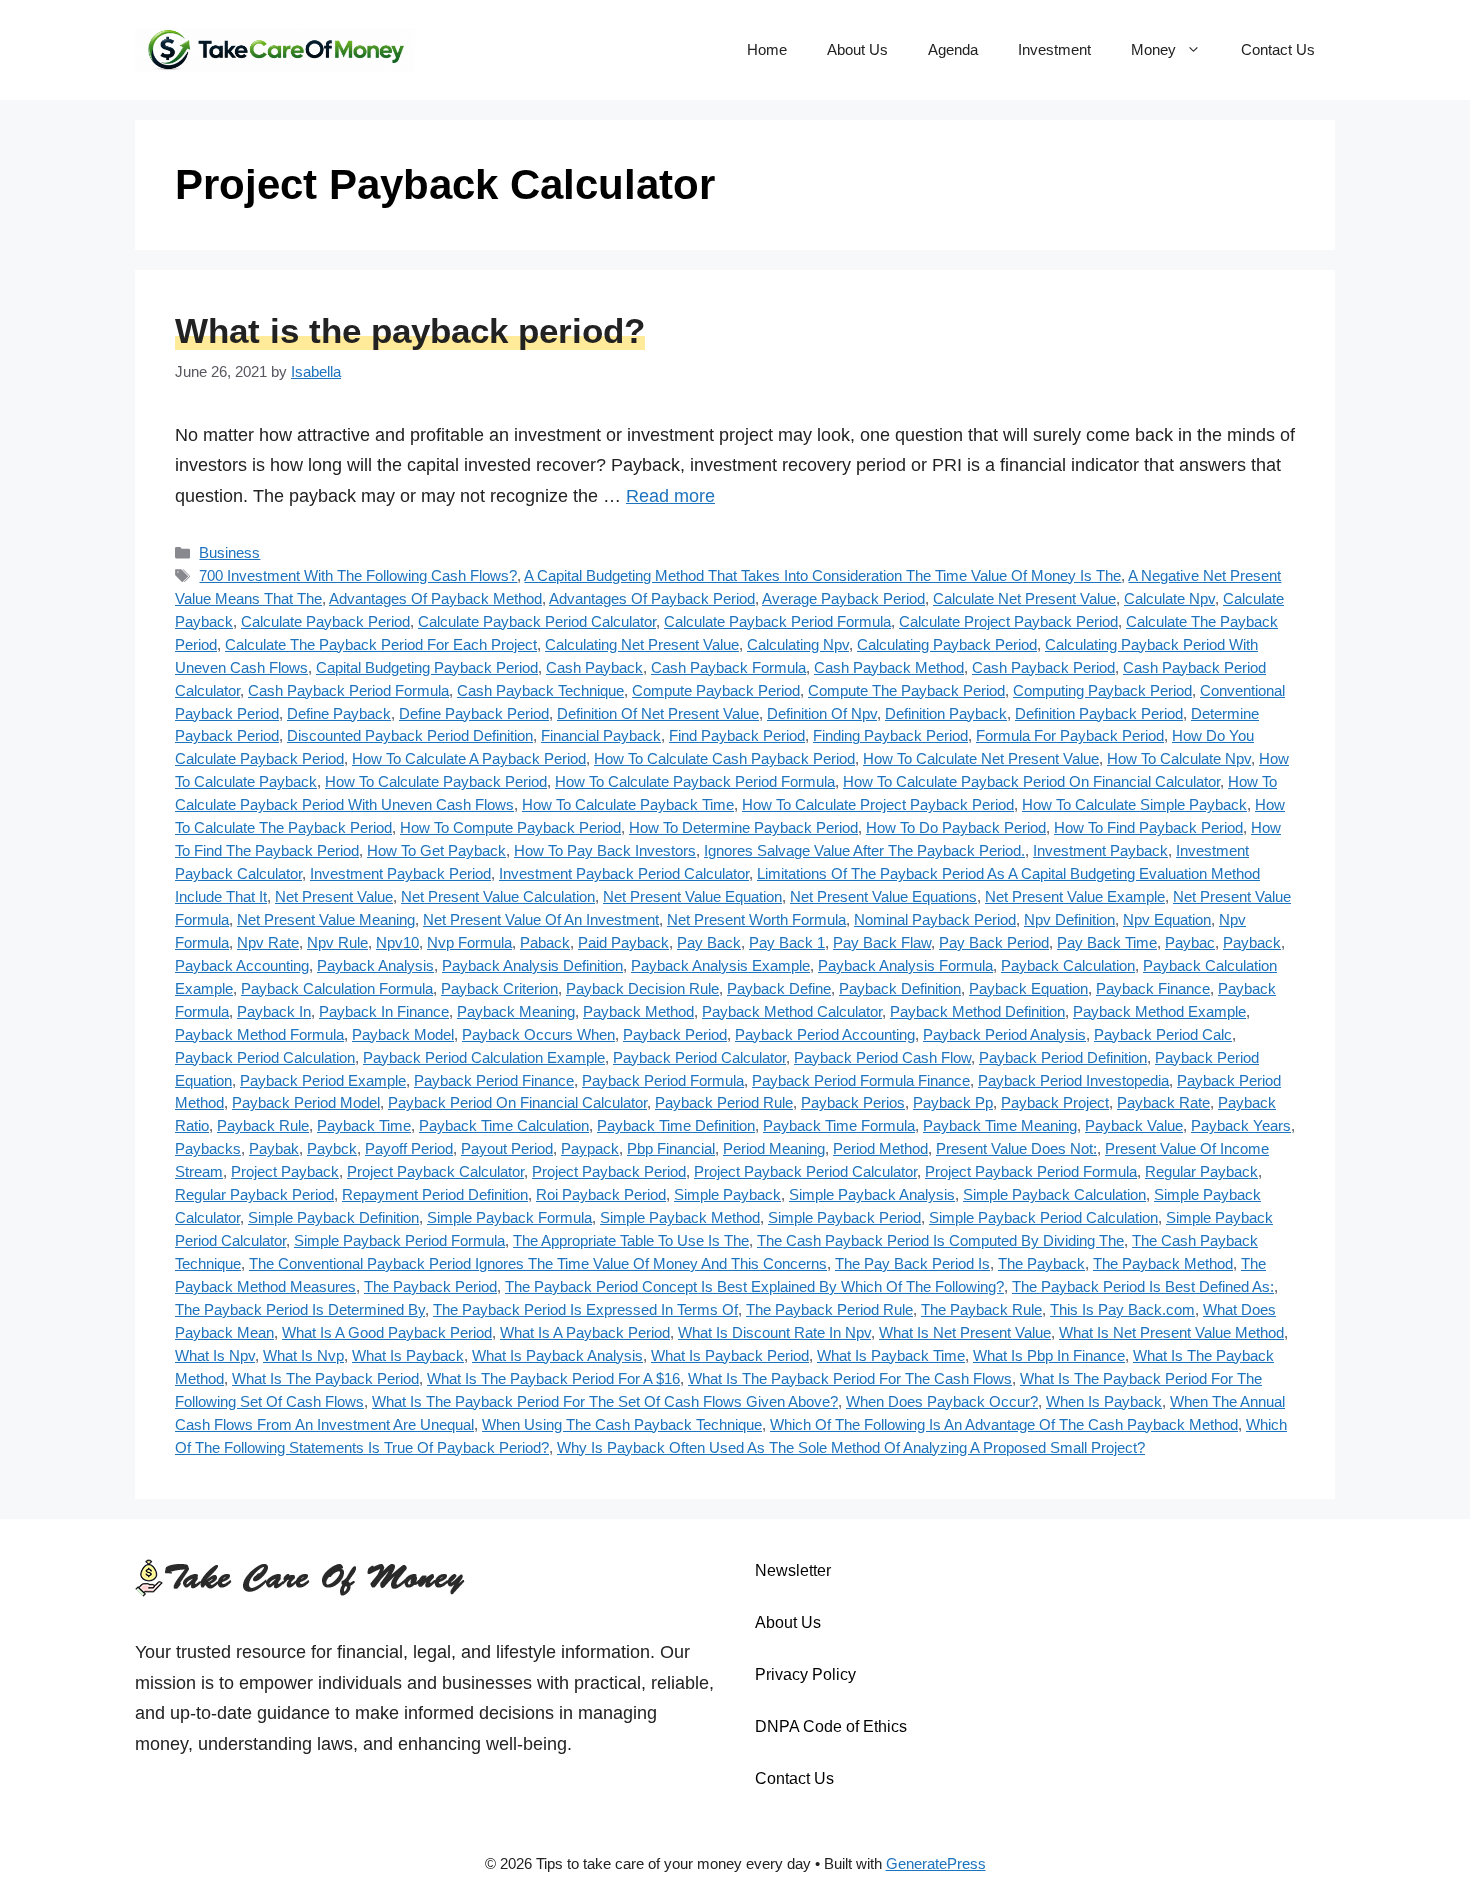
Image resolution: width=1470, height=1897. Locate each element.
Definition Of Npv (822, 713)
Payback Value (1134, 1125)
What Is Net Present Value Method (1171, 1332)
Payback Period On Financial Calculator (517, 1102)
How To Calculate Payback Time (628, 804)
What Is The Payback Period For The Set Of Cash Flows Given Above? (605, 1401)
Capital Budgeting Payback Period (427, 667)
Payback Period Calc (1163, 1034)
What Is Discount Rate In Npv (774, 1332)
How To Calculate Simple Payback (1134, 804)
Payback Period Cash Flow (882, 1057)
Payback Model (403, 1034)
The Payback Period (430, 1286)
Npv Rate (268, 942)
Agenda (953, 49)
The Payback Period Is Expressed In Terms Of (585, 1309)
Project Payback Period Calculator (805, 1171)
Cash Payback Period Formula (348, 690)
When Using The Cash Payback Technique (622, 1424)
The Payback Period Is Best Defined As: (1143, 1286)
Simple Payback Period (844, 1217)
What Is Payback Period (730, 1355)
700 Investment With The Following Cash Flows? (358, 575)
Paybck (332, 1148)
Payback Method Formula (259, 1034)
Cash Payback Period (1043, 667)
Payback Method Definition (977, 1011)
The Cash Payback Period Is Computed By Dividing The (940, 1240)
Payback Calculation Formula (337, 988)
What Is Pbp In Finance (1049, 1355)
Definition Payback (946, 713)
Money (1153, 49)
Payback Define (779, 988)
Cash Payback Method (889, 667)
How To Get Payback (436, 850)
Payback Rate (1163, 1102)
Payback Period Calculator (699, 1057)
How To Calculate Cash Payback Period (724, 758)
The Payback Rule (981, 1309)
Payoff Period (409, 1148)
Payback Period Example (323, 1080)
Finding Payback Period (890, 735)
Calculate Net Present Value (1024, 598)
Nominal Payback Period (935, 919)
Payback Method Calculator (792, 1011)
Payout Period (507, 1148)
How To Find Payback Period (1148, 827)
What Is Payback (408, 1355)
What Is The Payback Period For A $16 (553, 1378)
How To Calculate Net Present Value (981, 758)
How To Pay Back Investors (605, 850)
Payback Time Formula (839, 1125)
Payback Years (1241, 1125)
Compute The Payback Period (906, 690)
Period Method (880, 1148)
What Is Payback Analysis (557, 1355)
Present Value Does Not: (1016, 1148)
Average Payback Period (843, 598)
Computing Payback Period (1102, 690)
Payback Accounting (242, 965)
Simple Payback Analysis (872, 1194)
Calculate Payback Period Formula (777, 621)
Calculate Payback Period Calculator (537, 621)
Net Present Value (334, 896)
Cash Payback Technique (540, 690)
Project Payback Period (609, 1171)
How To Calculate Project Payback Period (878, 804)
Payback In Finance (384, 1011)
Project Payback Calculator (435, 1171)
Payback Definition (900, 988)
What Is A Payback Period (585, 1332)
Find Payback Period (737, 735)
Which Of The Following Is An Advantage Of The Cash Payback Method (1004, 1424)
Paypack (590, 1148)
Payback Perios (853, 1102)
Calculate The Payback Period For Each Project (381, 644)
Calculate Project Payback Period (1008, 621)
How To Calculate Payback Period (436, 781)
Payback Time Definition (676, 1125)
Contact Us (1278, 49)
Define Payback (339, 713)
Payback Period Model (306, 1102)
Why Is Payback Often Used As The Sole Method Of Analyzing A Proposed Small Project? (851, 1447)
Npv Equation (1167, 919)
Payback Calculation (1068, 965)
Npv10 (397, 942)
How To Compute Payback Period (510, 827)
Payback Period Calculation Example (484, 1057)
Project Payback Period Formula (1031, 1171)
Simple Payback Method (680, 1217)
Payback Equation (1028, 988)
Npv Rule (337, 942)
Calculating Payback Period (947, 644)
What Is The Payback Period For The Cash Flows (850, 1378)
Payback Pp (953, 1102)
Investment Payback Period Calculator (624, 873)
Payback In (274, 1011)
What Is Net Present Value (965, 1332)
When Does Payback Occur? (942, 1401)
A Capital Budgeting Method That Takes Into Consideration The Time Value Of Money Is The (822, 575)
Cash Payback (594, 667)
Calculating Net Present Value (642, 644)
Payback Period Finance (494, 1080)
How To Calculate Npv (1179, 758)
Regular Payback (1201, 1171)
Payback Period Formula (663, 1080)
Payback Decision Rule (642, 988)
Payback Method (638, 1011)
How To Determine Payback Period (743, 827)
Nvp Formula (469, 942)
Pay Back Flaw (882, 942)
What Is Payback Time (891, 1355)
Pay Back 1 (787, 942)
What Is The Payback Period (325, 1378)
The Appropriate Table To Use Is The (631, 1240)
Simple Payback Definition (333, 1217)
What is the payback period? (410, 330)
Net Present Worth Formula (756, 919)
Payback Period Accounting (825, 1034)
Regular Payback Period (254, 1194)
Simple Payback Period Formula (399, 1240)
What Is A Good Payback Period (387, 1332)
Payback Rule (263, 1125)
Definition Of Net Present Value (658, 713)
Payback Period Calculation (265, 1057)
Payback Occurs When (538, 1034)
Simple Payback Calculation (1054, 1194)
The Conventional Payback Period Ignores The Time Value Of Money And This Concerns (538, 1263)
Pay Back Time (1107, 942)
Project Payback (285, 1171)
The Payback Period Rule (829, 1309)
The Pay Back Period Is (912, 1263)
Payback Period (675, 1034)
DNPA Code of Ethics (831, 1726)
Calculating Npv (798, 644)
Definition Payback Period (1099, 713)
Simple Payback (727, 1194)
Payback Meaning (516, 1011)
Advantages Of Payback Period (652, 598)
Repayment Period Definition (435, 1194)
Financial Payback (601, 735)
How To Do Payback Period (956, 827)
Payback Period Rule (724, 1102)
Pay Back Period (994, 942)
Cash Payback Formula (728, 667)
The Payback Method (1163, 1263)
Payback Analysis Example (720, 965)
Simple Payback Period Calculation (1043, 1217)
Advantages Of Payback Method (435, 598)
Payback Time (364, 1125)
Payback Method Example (1159, 1011)
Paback (545, 942)
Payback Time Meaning (1000, 1125)
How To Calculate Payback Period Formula (695, 781)
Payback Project (1055, 1102)
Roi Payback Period (601, 1194)
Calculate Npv (1169, 598)
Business (229, 552)
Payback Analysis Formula (905, 965)
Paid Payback (623, 942)
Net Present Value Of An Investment (541, 919)
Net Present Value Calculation (498, 896)
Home (767, 49)
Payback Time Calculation (504, 1125)
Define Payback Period (474, 713)
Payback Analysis (375, 965)
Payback (1252, 942)
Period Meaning (774, 1148)
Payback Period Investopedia (1073, 1080)
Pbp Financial (671, 1148)
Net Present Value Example (1075, 896)
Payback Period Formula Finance (861, 1080)
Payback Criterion (499, 988)
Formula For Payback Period (1070, 735)
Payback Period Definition (1063, 1057)
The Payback (1041, 1263)
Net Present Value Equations (883, 896)
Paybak (274, 1148)
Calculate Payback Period (325, 621)
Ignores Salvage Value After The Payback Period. (864, 850)
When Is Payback (1104, 1401)
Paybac (1190, 942)
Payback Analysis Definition (532, 965)
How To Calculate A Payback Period (469, 758)
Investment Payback (1100, 850)
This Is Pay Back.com (1122, 1309)
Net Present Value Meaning (326, 919)
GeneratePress (936, 1863)
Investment (1054, 49)
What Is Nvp (303, 1355)
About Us (857, 49)
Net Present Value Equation (692, 896)
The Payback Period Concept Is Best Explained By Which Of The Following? (754, 1286)
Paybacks (208, 1148)
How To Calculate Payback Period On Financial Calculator (1031, 781)
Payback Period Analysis (1004, 1034)
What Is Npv (215, 1355)
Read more (670, 496)
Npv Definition (1069, 919)
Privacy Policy (805, 1674)
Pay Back (709, 942)
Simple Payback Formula (509, 1217)
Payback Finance (1153, 988)
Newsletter (793, 1570)
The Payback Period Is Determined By (300, 1309)
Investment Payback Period (400, 873)
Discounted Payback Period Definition (410, 735)
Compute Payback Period (716, 690)
